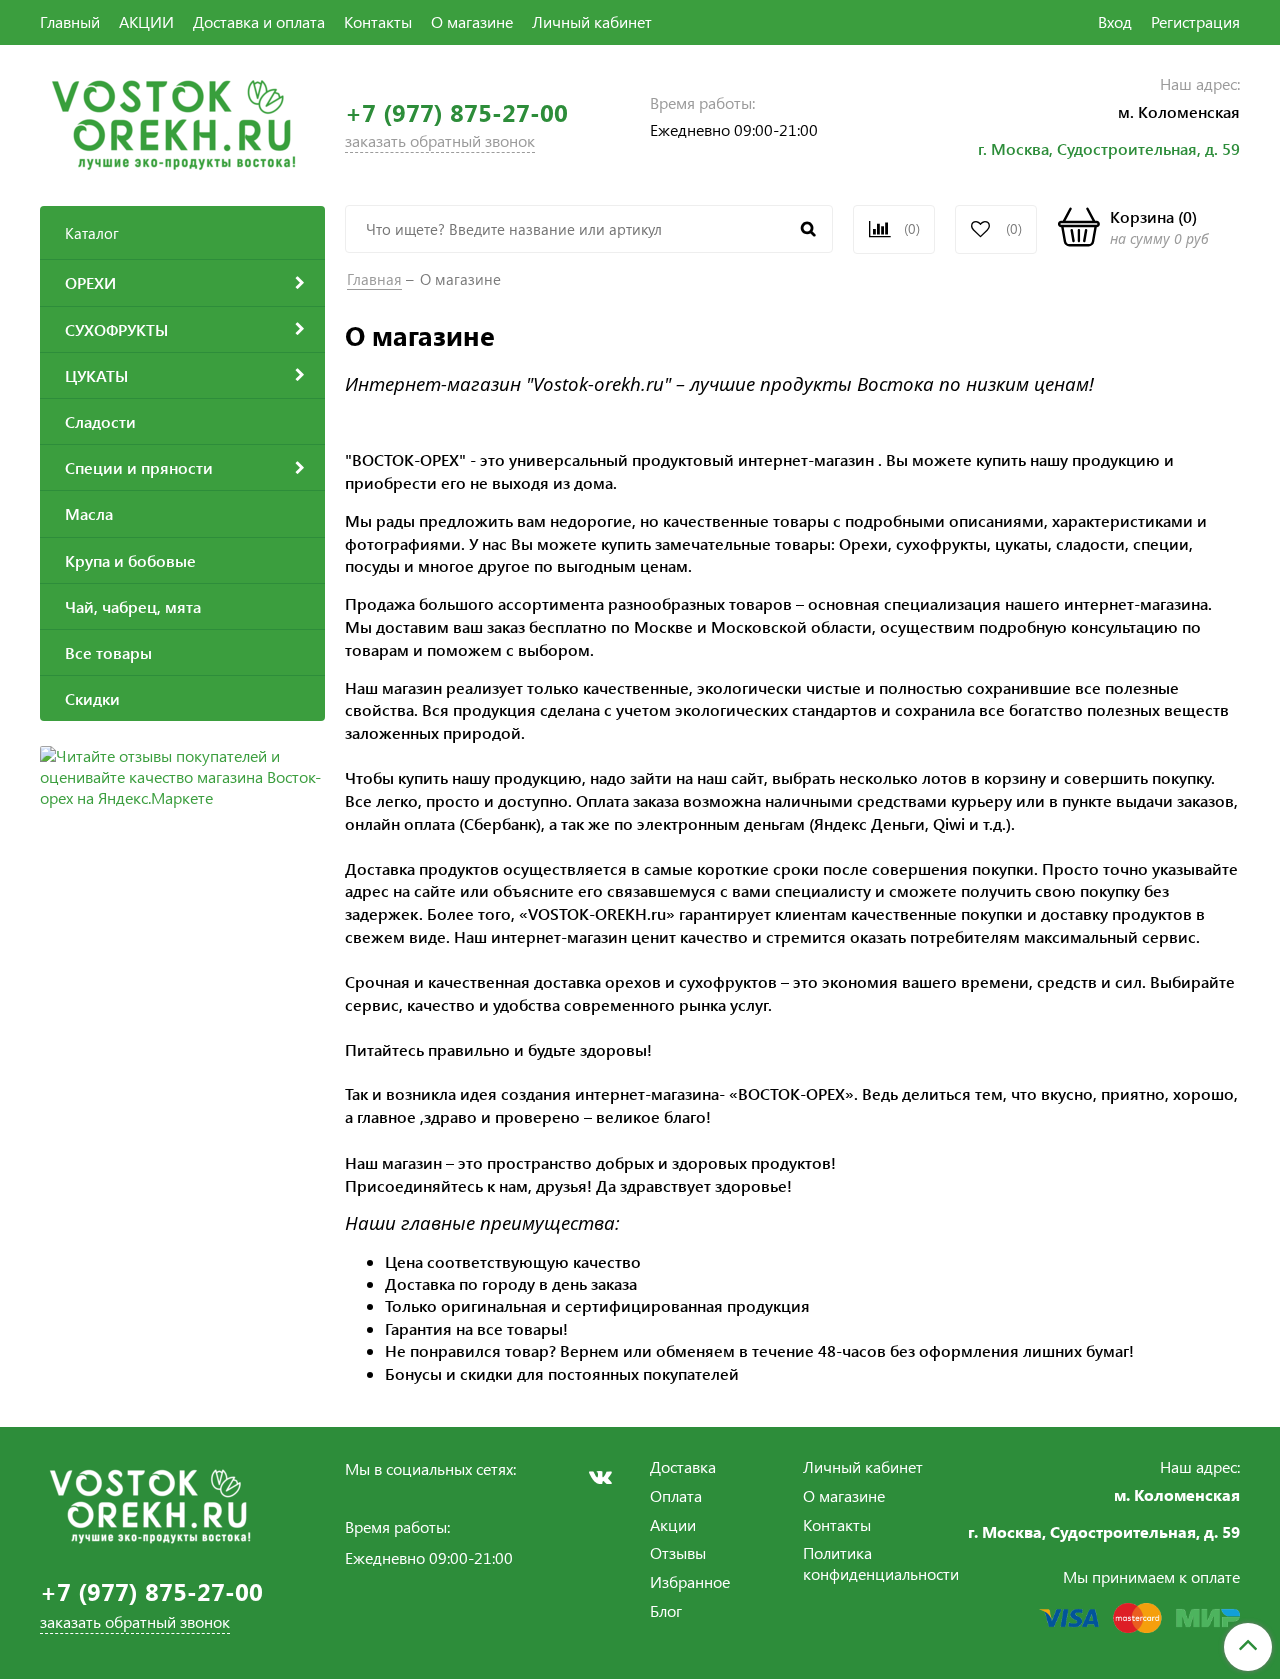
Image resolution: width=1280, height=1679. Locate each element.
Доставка (683, 1466)
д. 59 (1222, 148)
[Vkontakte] (600, 1477)
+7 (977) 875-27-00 (456, 112)
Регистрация (1195, 21)
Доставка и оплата (259, 21)
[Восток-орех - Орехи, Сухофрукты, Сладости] (173, 122)
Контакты (378, 21)
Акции (673, 1524)
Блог (666, 1610)
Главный (70, 21)
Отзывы (678, 1552)
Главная (374, 279)
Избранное (690, 1581)
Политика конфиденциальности (881, 1563)
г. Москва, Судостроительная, (1091, 148)
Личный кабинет (592, 21)
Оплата (676, 1495)
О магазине (472, 21)
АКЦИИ (146, 21)
